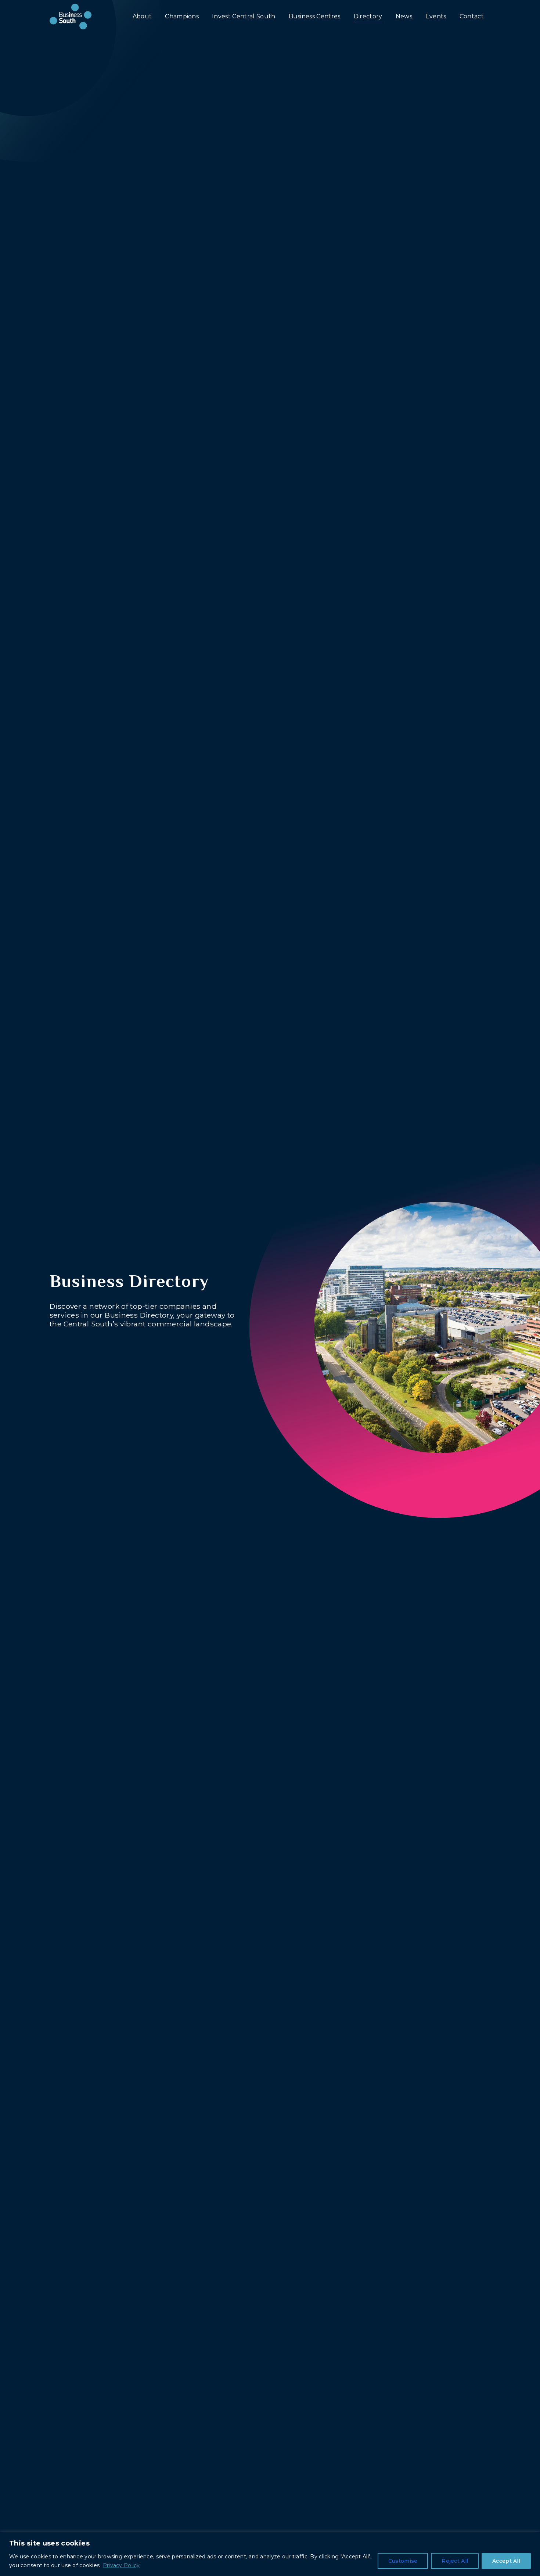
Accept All (506, 2561)
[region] (270, 2554)
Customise (403, 2561)
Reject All (455, 2561)
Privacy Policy (121, 2565)
